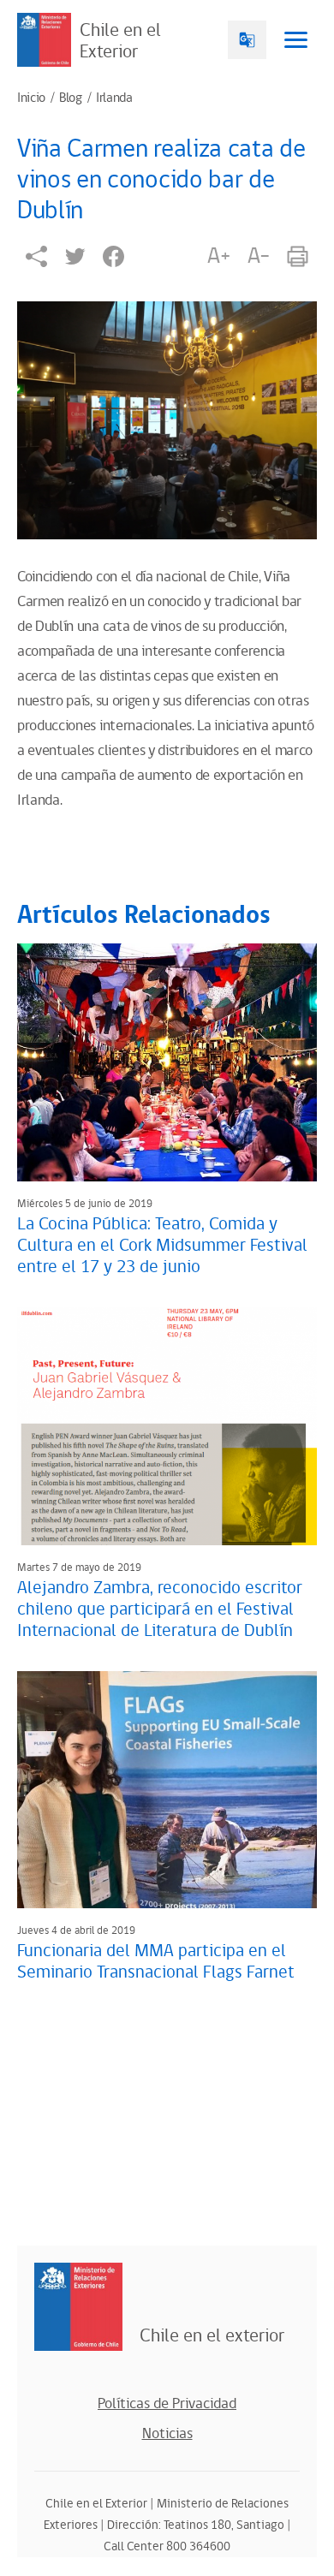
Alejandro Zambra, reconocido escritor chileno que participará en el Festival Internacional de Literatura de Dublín (160, 1609)
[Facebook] (113, 256)
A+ (218, 256)
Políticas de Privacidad (167, 2404)
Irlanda (114, 98)
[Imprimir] (298, 256)
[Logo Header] (44, 40)
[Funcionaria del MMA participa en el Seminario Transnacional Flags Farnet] (167, 1790)
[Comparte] (36, 256)
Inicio (31, 98)
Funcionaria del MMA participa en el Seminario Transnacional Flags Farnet (156, 1962)
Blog (71, 98)
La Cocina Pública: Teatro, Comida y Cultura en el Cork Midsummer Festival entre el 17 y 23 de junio (162, 1246)
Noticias (167, 2434)
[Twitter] (75, 256)
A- (259, 256)
